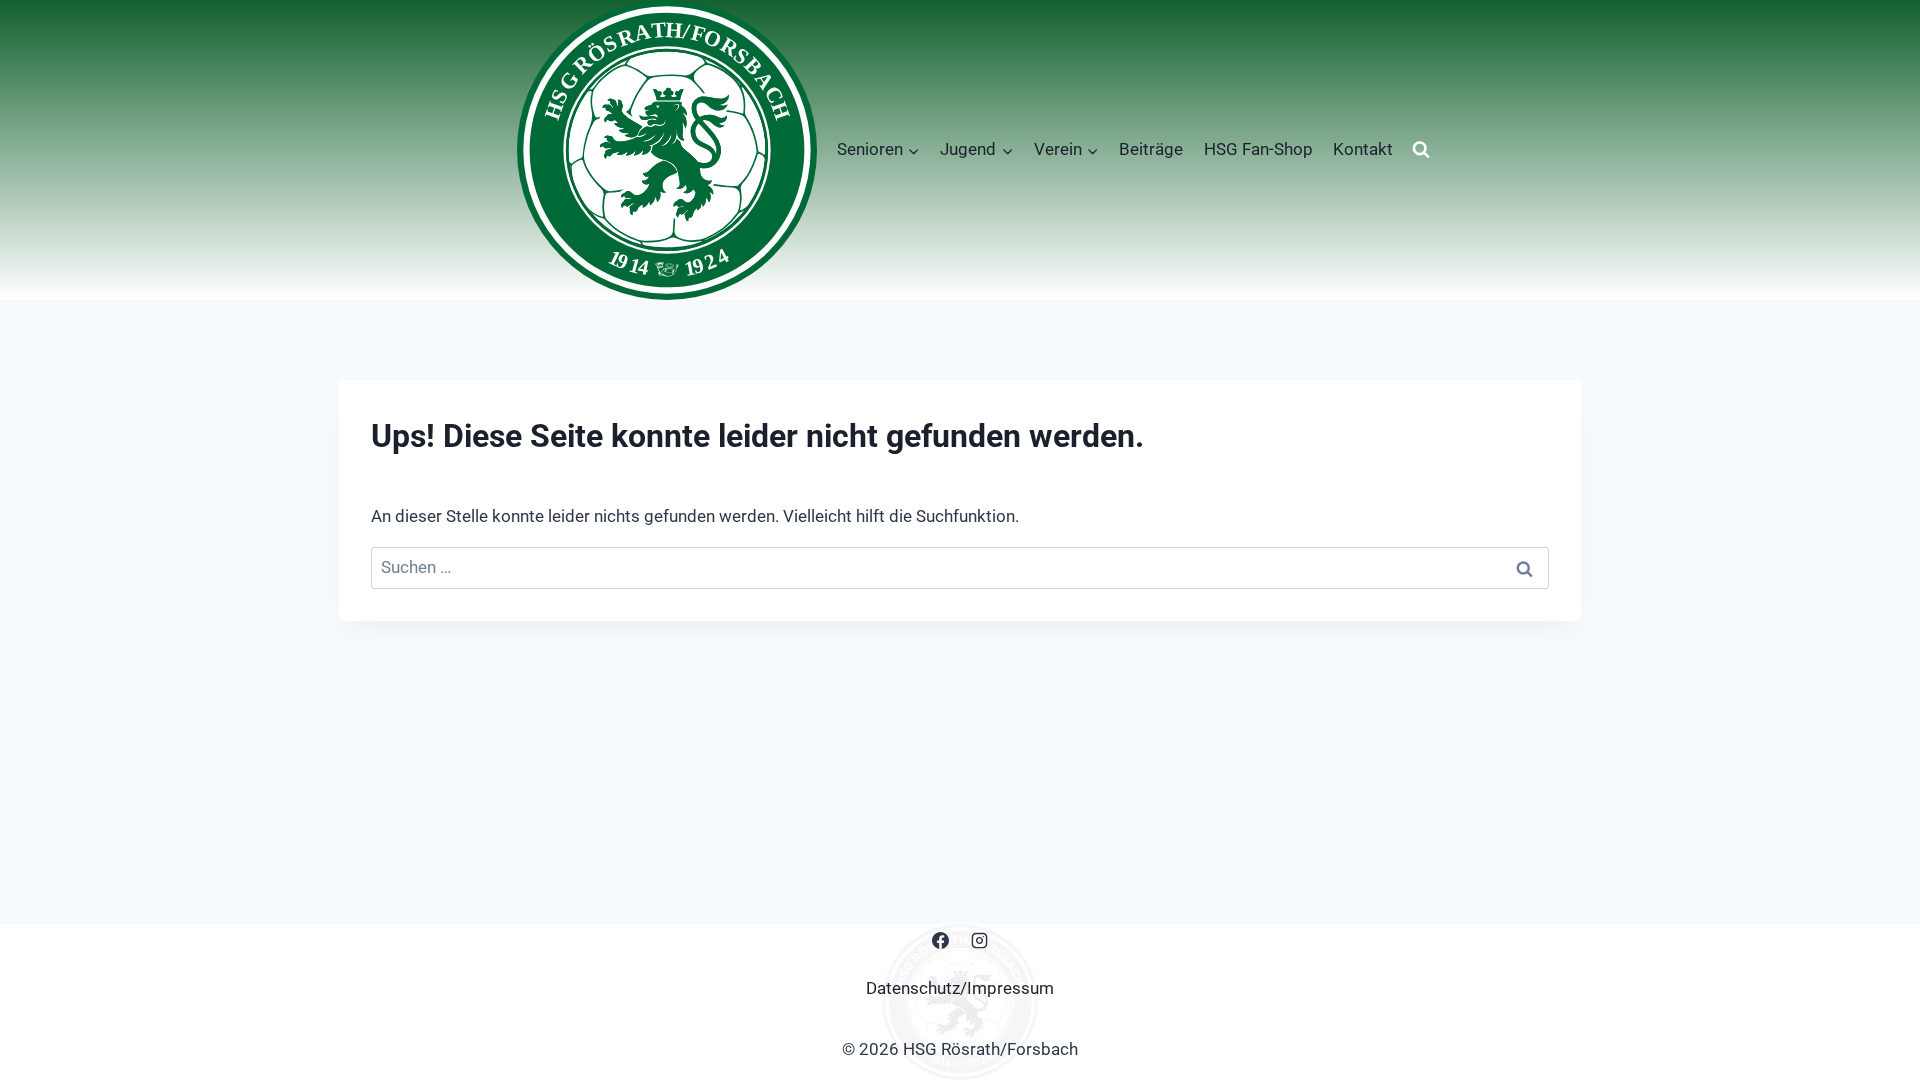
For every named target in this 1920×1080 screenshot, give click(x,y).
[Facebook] (940, 941)
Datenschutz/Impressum (960, 988)
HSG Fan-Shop (1258, 149)
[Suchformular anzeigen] (1421, 150)
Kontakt (1363, 149)
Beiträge (1151, 149)
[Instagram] (980, 941)
